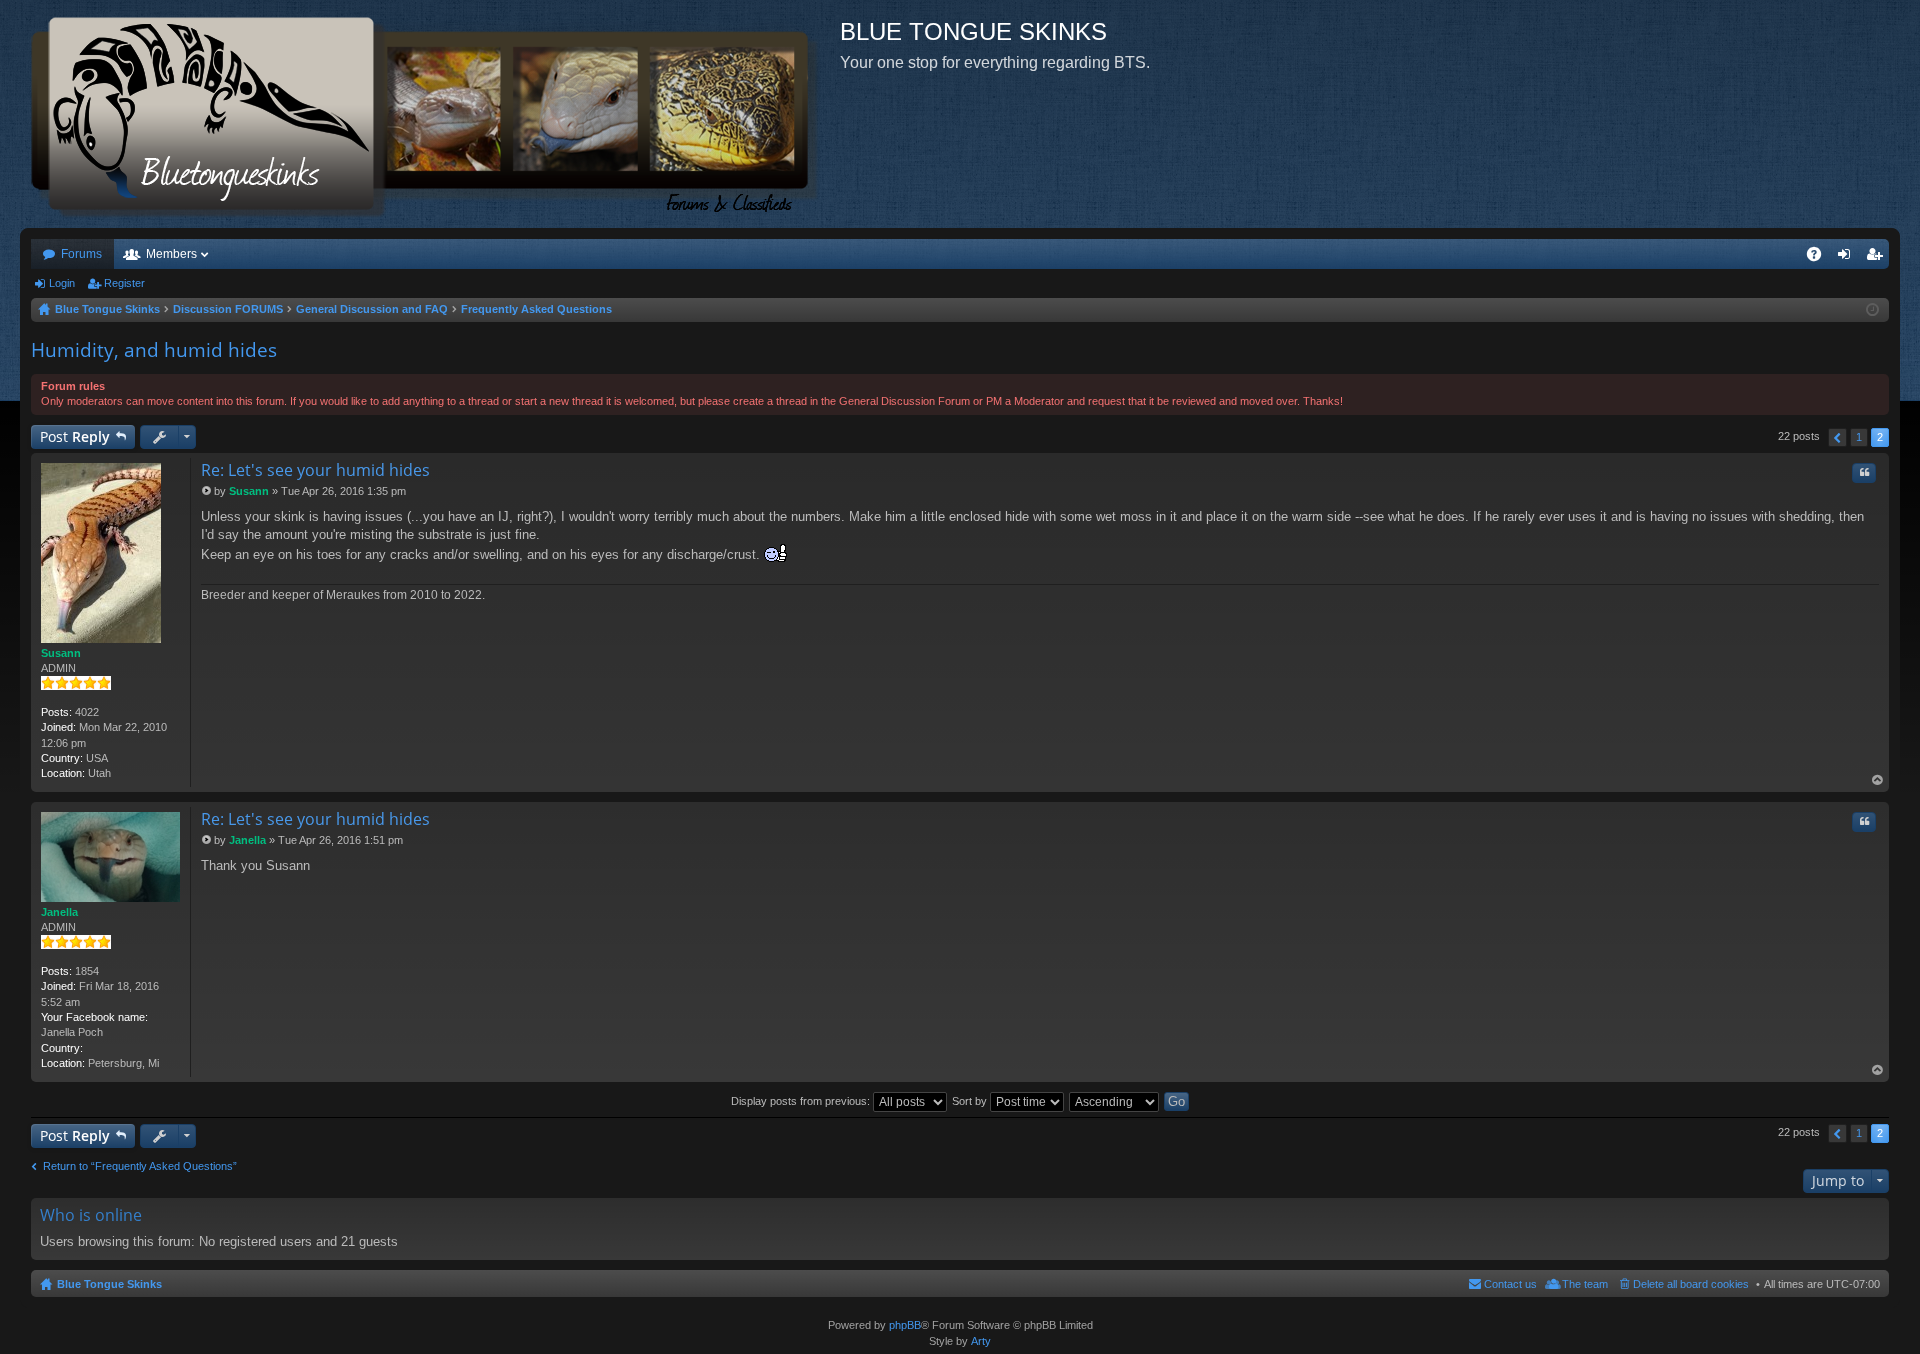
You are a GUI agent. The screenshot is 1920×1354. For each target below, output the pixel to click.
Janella (59, 912)
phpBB (905, 1325)
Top (1878, 780)
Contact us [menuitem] (1510, 1284)
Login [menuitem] (1848, 258)
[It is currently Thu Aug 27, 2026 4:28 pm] (1872, 310)
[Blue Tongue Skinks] (430, 114)
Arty (981, 1341)
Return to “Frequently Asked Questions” (140, 1166)
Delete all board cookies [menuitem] (1691, 1284)
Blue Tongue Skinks (109, 1284)
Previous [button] (1837, 437)
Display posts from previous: (802, 1101)
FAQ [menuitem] (1820, 258)
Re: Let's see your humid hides (315, 470)
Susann (61, 653)
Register (124, 283)
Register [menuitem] (1878, 258)
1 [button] (1859, 437)
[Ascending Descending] (1115, 1101)
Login (62, 283)
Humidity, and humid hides (154, 350)
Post (75, 436)
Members (171, 254)
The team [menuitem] (1585, 1284)
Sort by (971, 1101)
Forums (81, 254)
